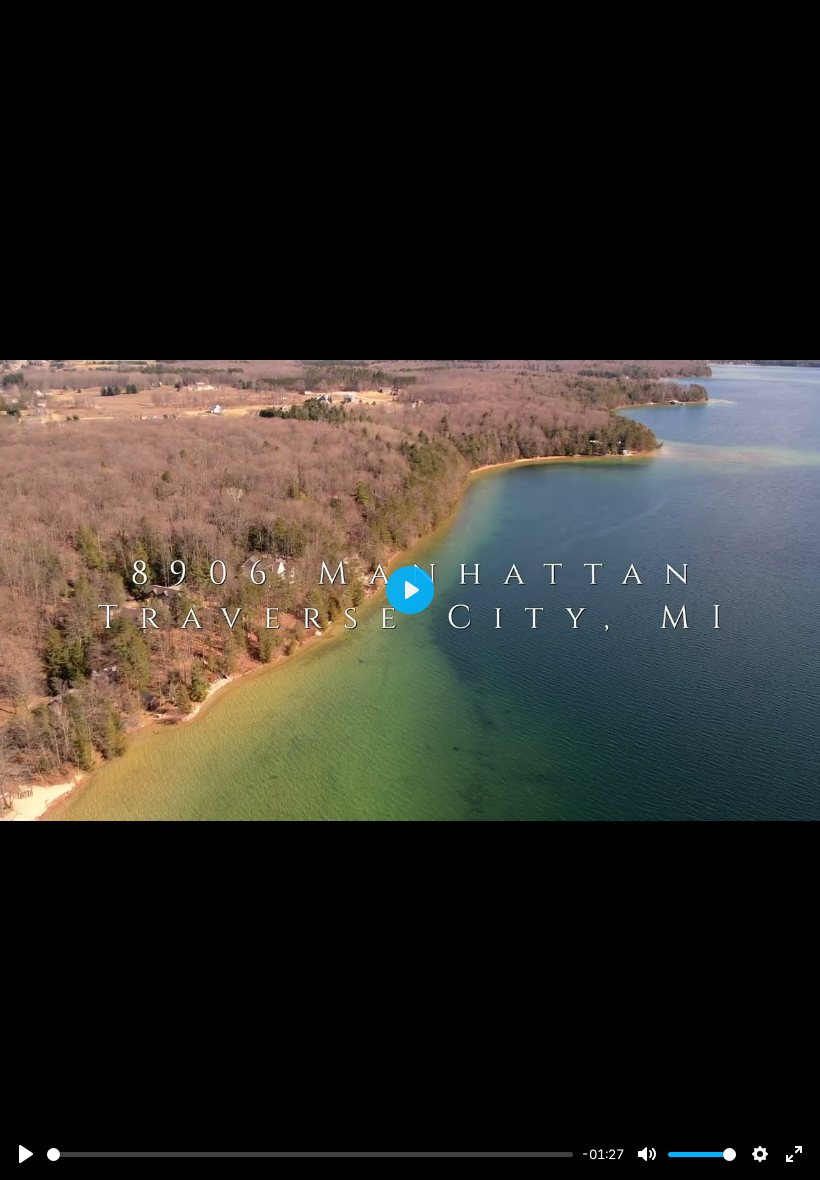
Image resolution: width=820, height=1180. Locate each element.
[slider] (310, 1154)
